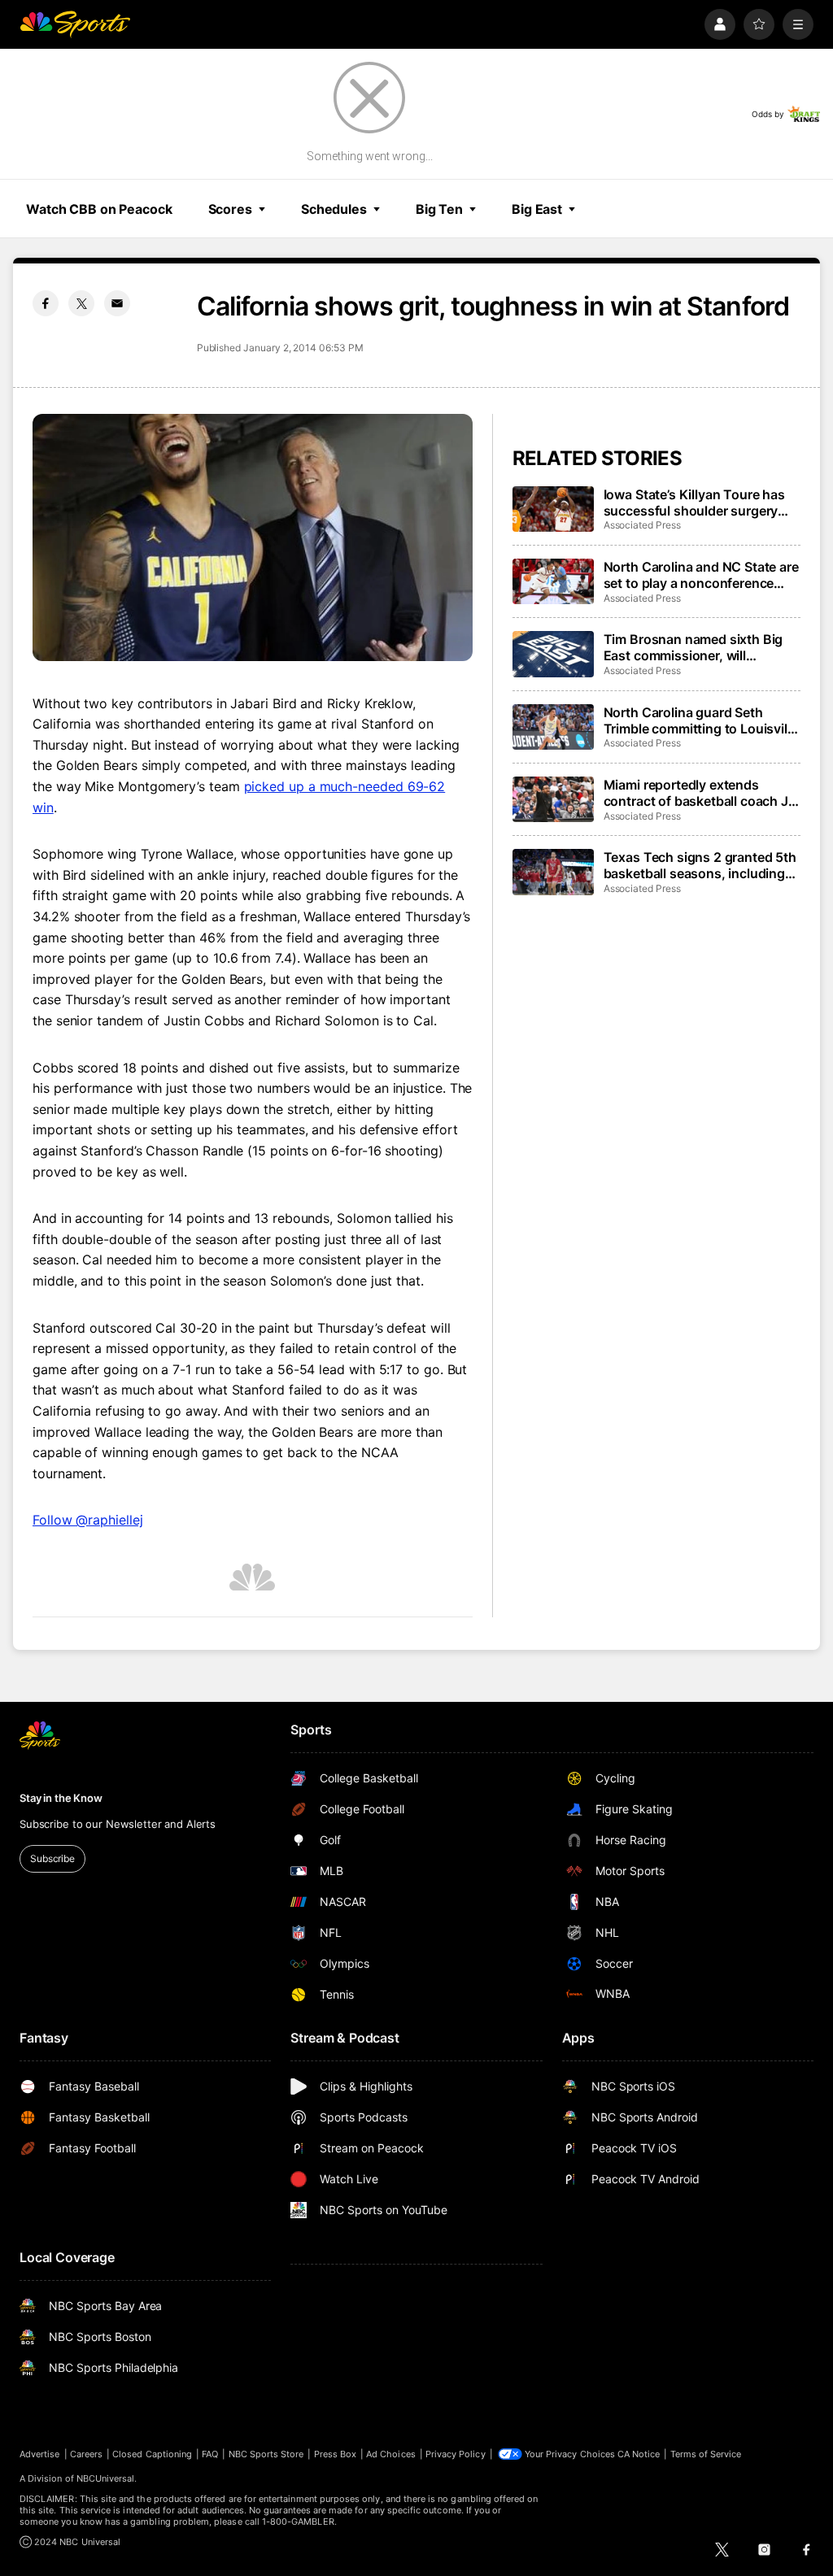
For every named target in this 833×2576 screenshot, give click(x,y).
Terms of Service (706, 2454)
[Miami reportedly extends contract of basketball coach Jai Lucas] (553, 799)
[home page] (75, 24)
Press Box (336, 2454)
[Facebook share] (46, 303)
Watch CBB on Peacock (99, 209)
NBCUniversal (106, 2478)
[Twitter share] (81, 303)
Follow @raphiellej (88, 1520)
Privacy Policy (456, 2454)
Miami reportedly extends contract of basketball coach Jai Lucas (701, 793)
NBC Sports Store (266, 2454)
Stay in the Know (61, 1798)
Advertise (40, 2454)
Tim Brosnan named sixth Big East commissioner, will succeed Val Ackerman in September (693, 647)
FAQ (210, 2454)
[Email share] (117, 303)
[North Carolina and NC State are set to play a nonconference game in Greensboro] (553, 581)
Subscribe (52, 1858)
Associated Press (642, 525)
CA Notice (639, 2454)
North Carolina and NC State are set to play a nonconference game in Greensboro (701, 575)
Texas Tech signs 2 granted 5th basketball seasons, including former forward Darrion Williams (701, 865)
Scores (230, 209)
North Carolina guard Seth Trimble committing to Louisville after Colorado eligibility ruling (701, 720)
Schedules (334, 209)
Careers (86, 2454)
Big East (537, 209)
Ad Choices (391, 2454)
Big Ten (439, 209)
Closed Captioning (152, 2454)
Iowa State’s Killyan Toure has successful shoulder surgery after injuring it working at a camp (694, 503)
